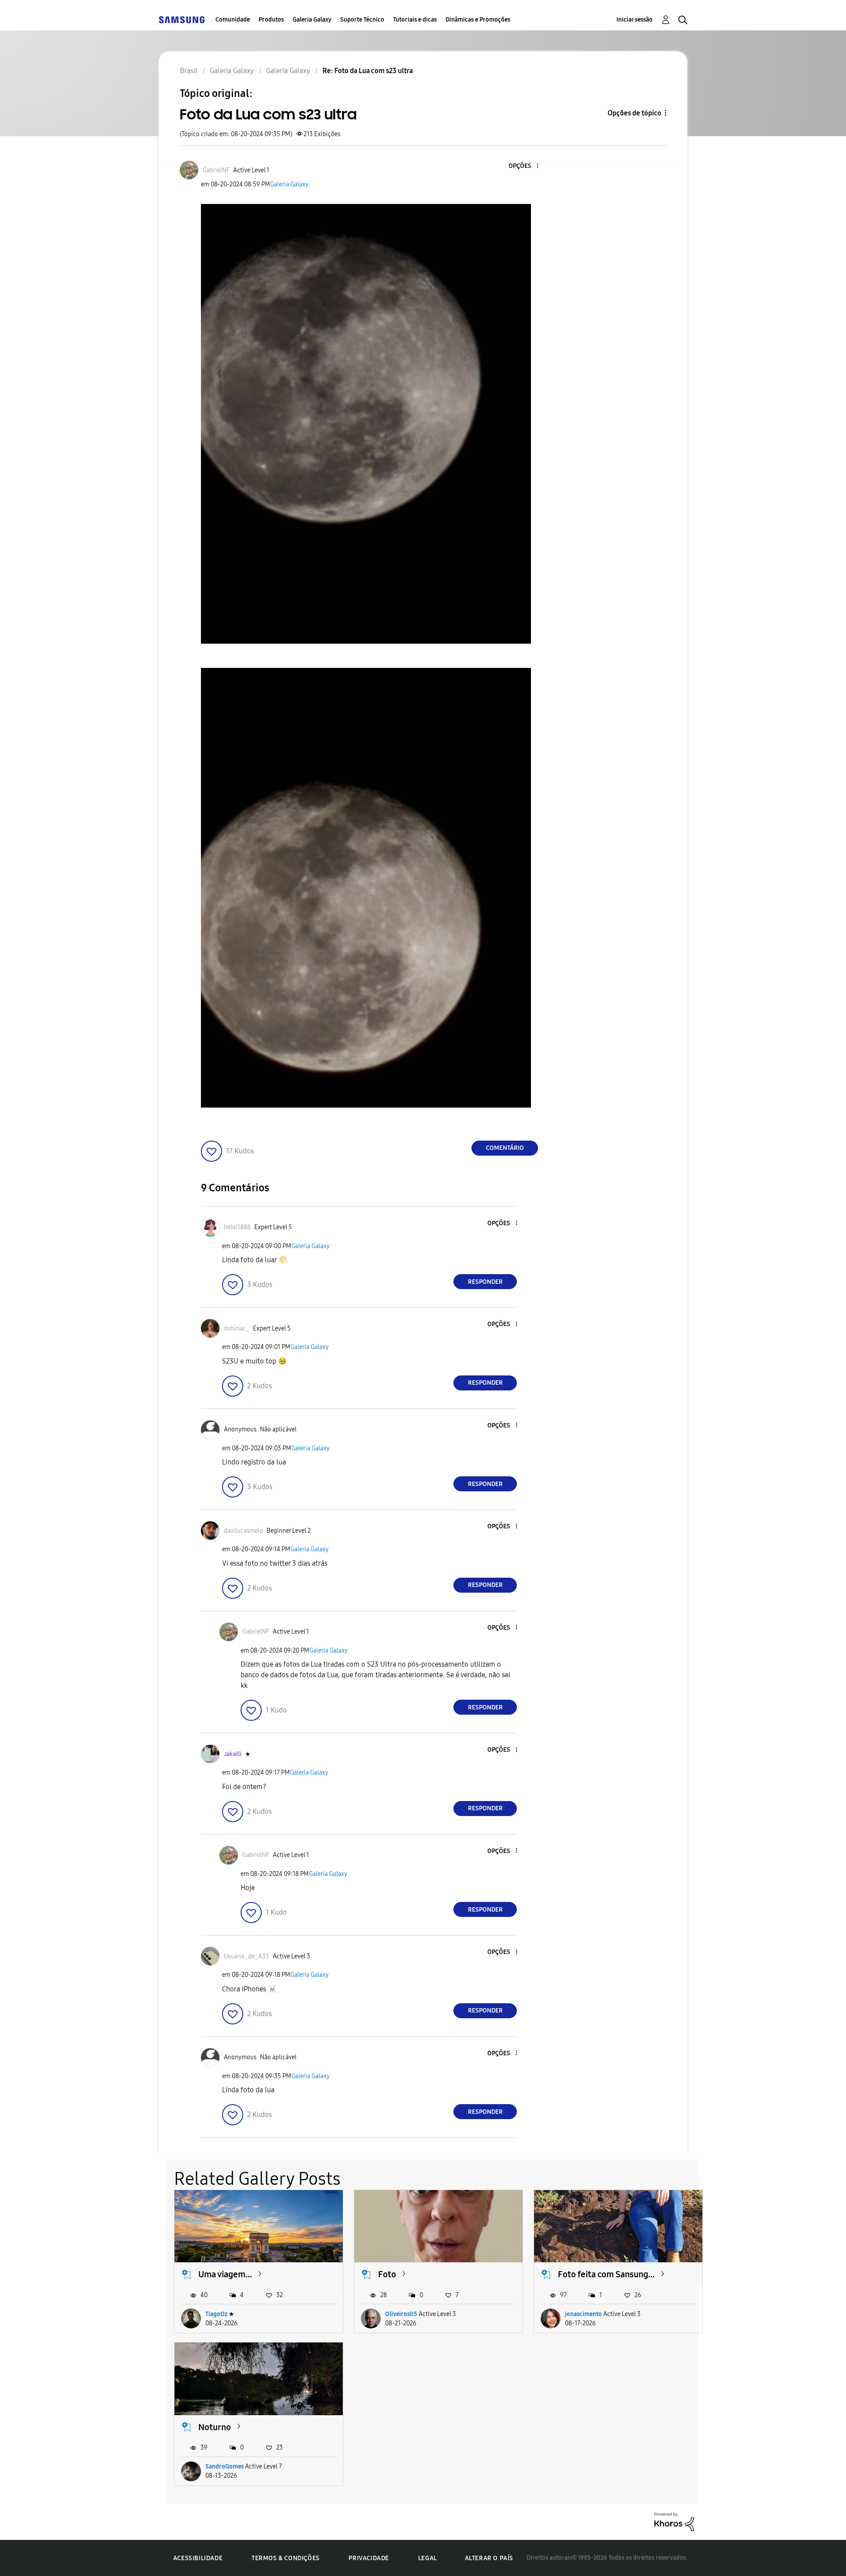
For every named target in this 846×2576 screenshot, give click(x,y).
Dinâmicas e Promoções (478, 20)
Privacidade (369, 2558)
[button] (523, 166)
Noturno (215, 2427)
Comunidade (233, 20)
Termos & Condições (286, 2558)
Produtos (271, 20)
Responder (485, 1282)
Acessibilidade (198, 2558)
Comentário (505, 1148)
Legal (428, 2558)
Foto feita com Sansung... (606, 2274)
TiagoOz (216, 2314)
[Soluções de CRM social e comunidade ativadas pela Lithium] (674, 2521)
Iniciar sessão (634, 20)
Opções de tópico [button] (634, 113)
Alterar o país (489, 2558)
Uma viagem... (225, 2274)
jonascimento (583, 2314)
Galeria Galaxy (312, 20)
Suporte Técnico (362, 20)
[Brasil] (182, 20)
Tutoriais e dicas (415, 20)
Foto (387, 2274)
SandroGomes (224, 2467)
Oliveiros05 (401, 2314)
